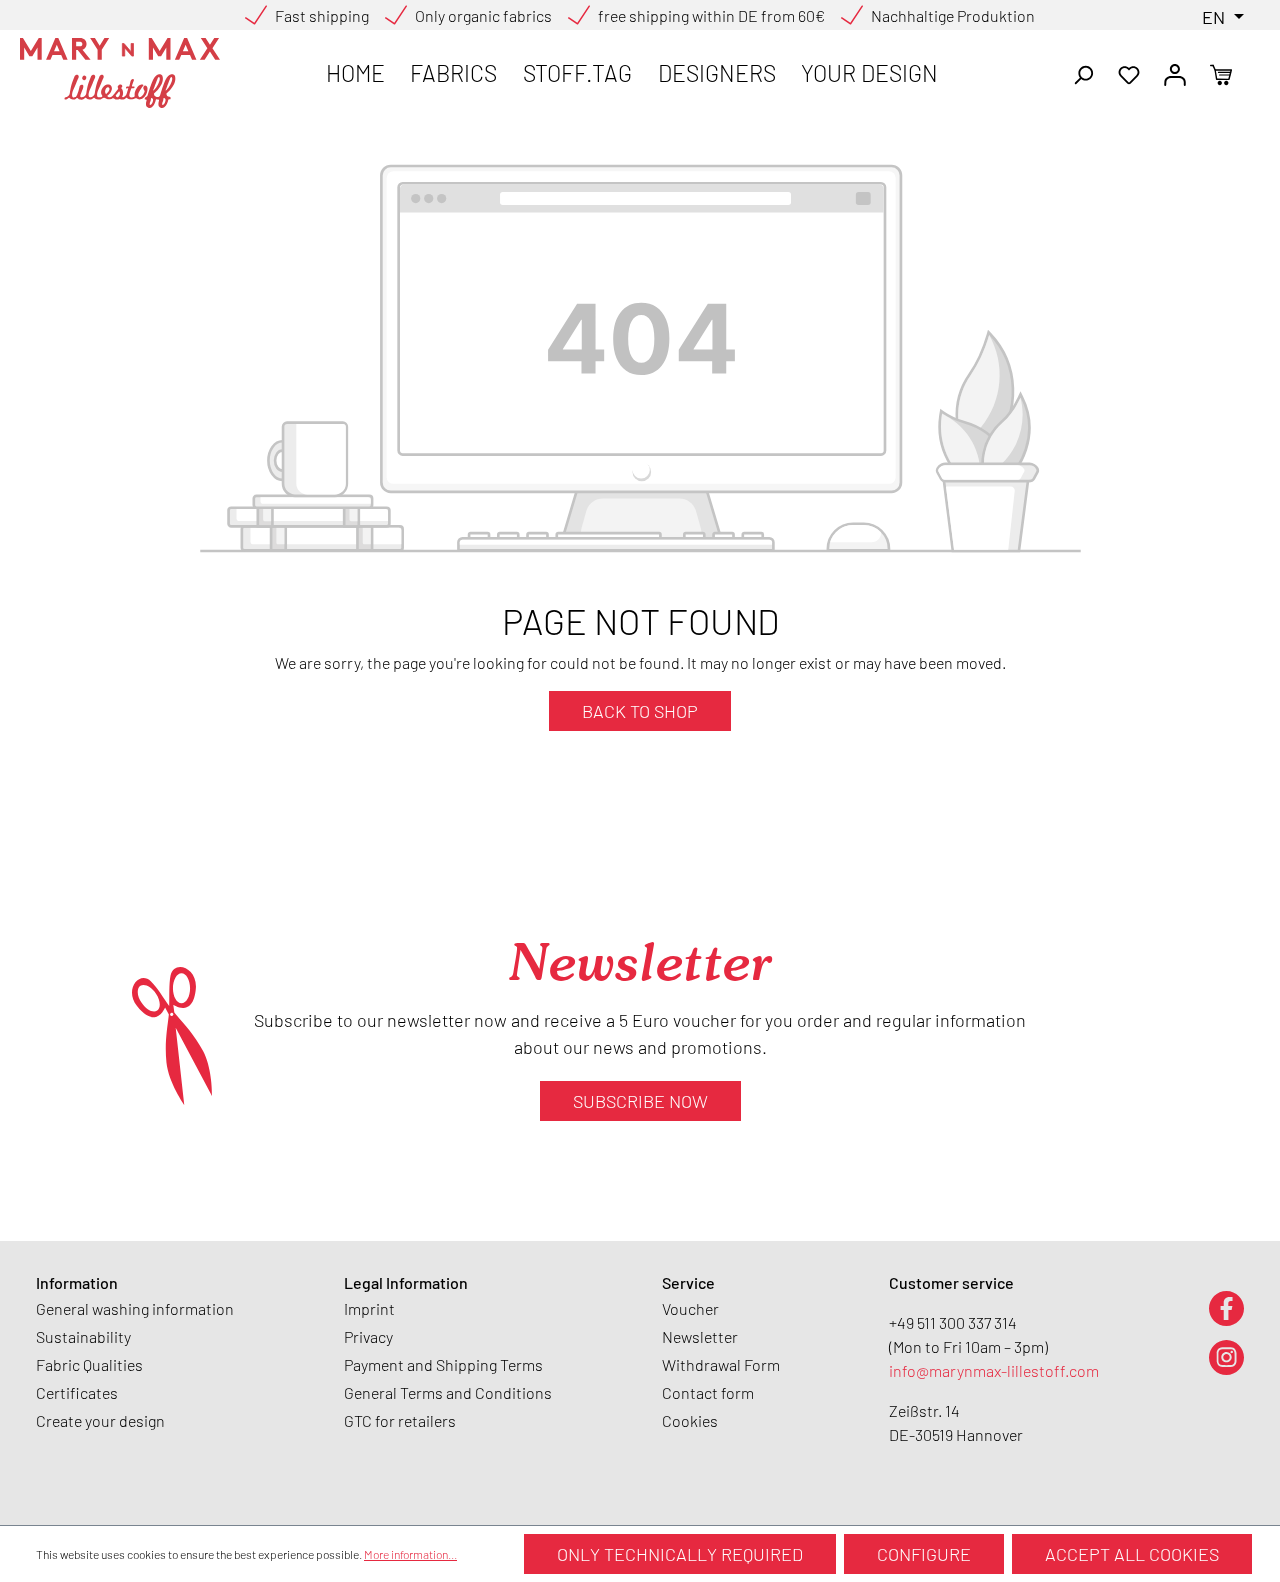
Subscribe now (640, 1101)
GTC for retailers (400, 1420)
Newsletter (700, 1336)
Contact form (708, 1392)
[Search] (1083, 73)
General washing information (135, 1308)
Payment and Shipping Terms (443, 1364)
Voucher (690, 1308)
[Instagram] (1226, 1356)
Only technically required (680, 1554)
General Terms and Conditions (448, 1392)
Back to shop (640, 711)
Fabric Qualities (89, 1364)
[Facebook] (1226, 1307)
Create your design (100, 1420)
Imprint (369, 1308)
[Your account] (1175, 73)
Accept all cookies (1132, 1554)
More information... (410, 1554)
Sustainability (83, 1336)
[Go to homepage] (120, 73)
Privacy (368, 1336)
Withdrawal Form (721, 1364)
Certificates (77, 1392)
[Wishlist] (1129, 73)
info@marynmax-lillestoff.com (994, 1370)
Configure (924, 1554)
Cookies (690, 1420)
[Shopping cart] (1221, 73)
